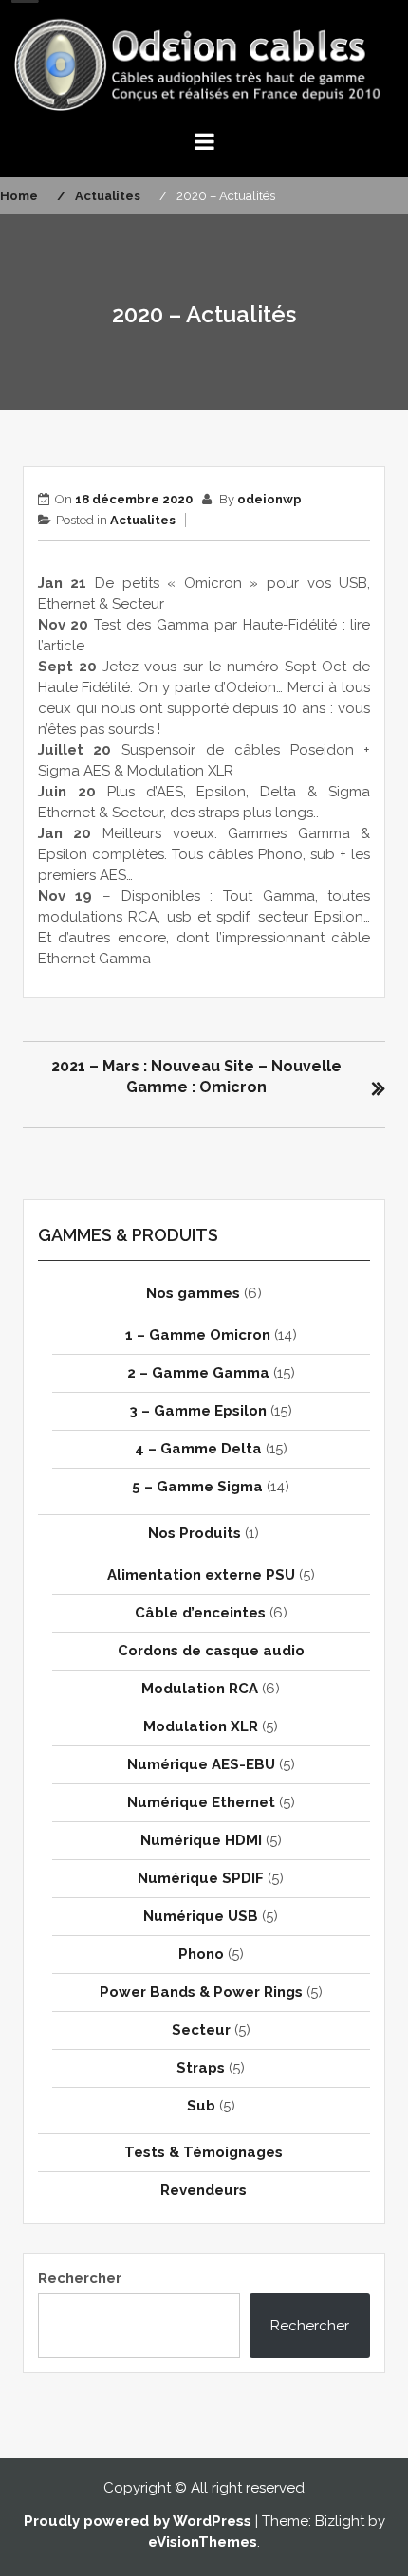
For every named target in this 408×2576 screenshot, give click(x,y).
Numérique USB (201, 1916)
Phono (201, 1954)
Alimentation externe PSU (201, 1575)
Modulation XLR (201, 1726)
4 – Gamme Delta (198, 1449)
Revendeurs (204, 2190)
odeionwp (269, 499)
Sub (201, 2106)
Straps (201, 2068)
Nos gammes (193, 1293)
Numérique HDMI (201, 1840)
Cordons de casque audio (211, 1651)
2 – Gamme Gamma (198, 1373)
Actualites (143, 520)
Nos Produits (195, 1533)
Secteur (201, 2030)
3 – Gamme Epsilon (198, 1411)
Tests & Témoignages (204, 2152)
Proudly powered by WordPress (138, 2521)
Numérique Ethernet (201, 1802)
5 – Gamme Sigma (197, 1487)
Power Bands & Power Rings (201, 1992)
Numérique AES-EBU (201, 1764)
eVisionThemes (203, 2542)
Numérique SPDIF (201, 1878)
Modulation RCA (200, 1689)
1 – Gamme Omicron (198, 1335)
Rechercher (80, 2278)
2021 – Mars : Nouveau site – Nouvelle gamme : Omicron (196, 1077)
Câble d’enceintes (200, 1613)
